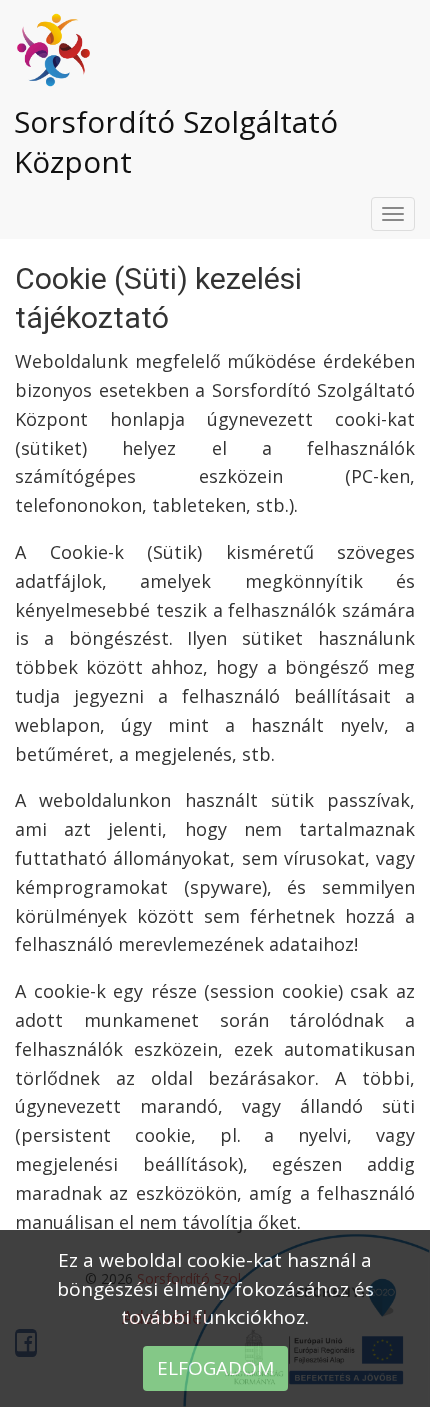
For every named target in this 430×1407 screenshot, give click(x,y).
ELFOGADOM (215, 1368)
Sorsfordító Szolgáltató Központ (176, 141)
